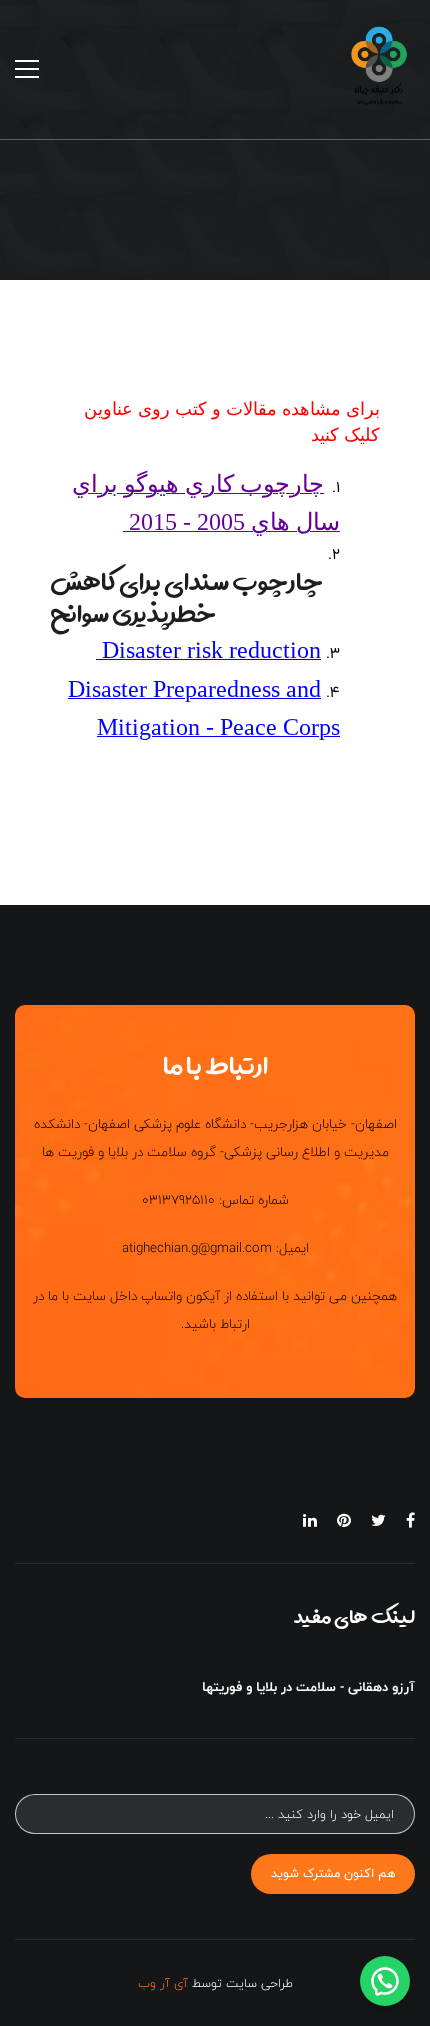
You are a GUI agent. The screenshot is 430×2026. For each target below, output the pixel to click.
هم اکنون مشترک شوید (333, 1873)
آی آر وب (163, 1983)
